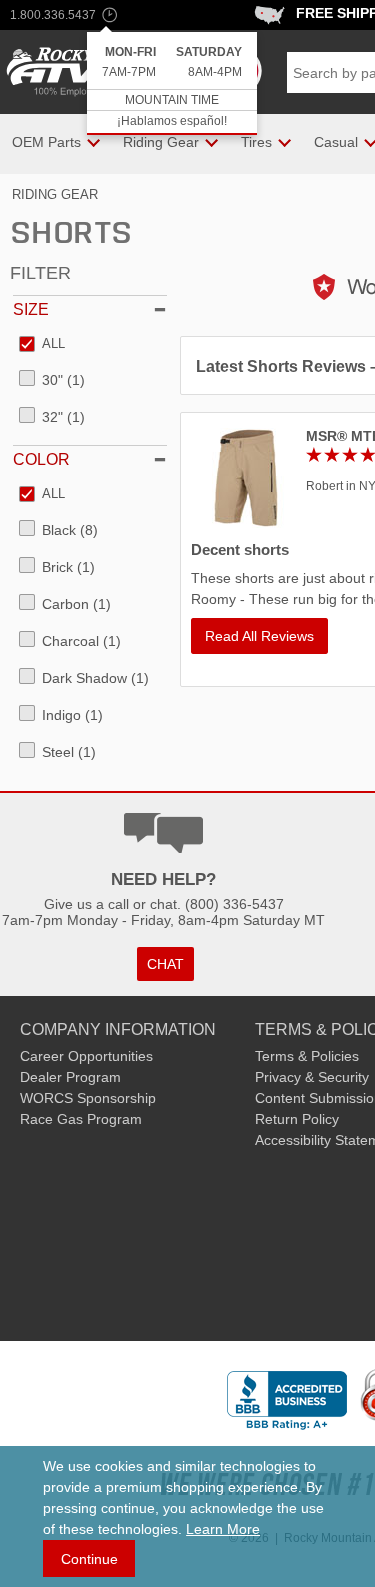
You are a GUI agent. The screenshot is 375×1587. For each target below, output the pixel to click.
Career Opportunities (86, 1056)
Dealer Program (70, 1077)
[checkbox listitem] (42, 345)
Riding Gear (55, 194)
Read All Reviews (259, 636)
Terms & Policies (307, 1056)
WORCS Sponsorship (88, 1098)
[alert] (172, 83)
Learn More (223, 1529)
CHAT (165, 964)
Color (41, 459)
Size (31, 309)
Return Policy (297, 1119)
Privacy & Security (312, 1077)
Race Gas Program (81, 1119)
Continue (89, 1559)
